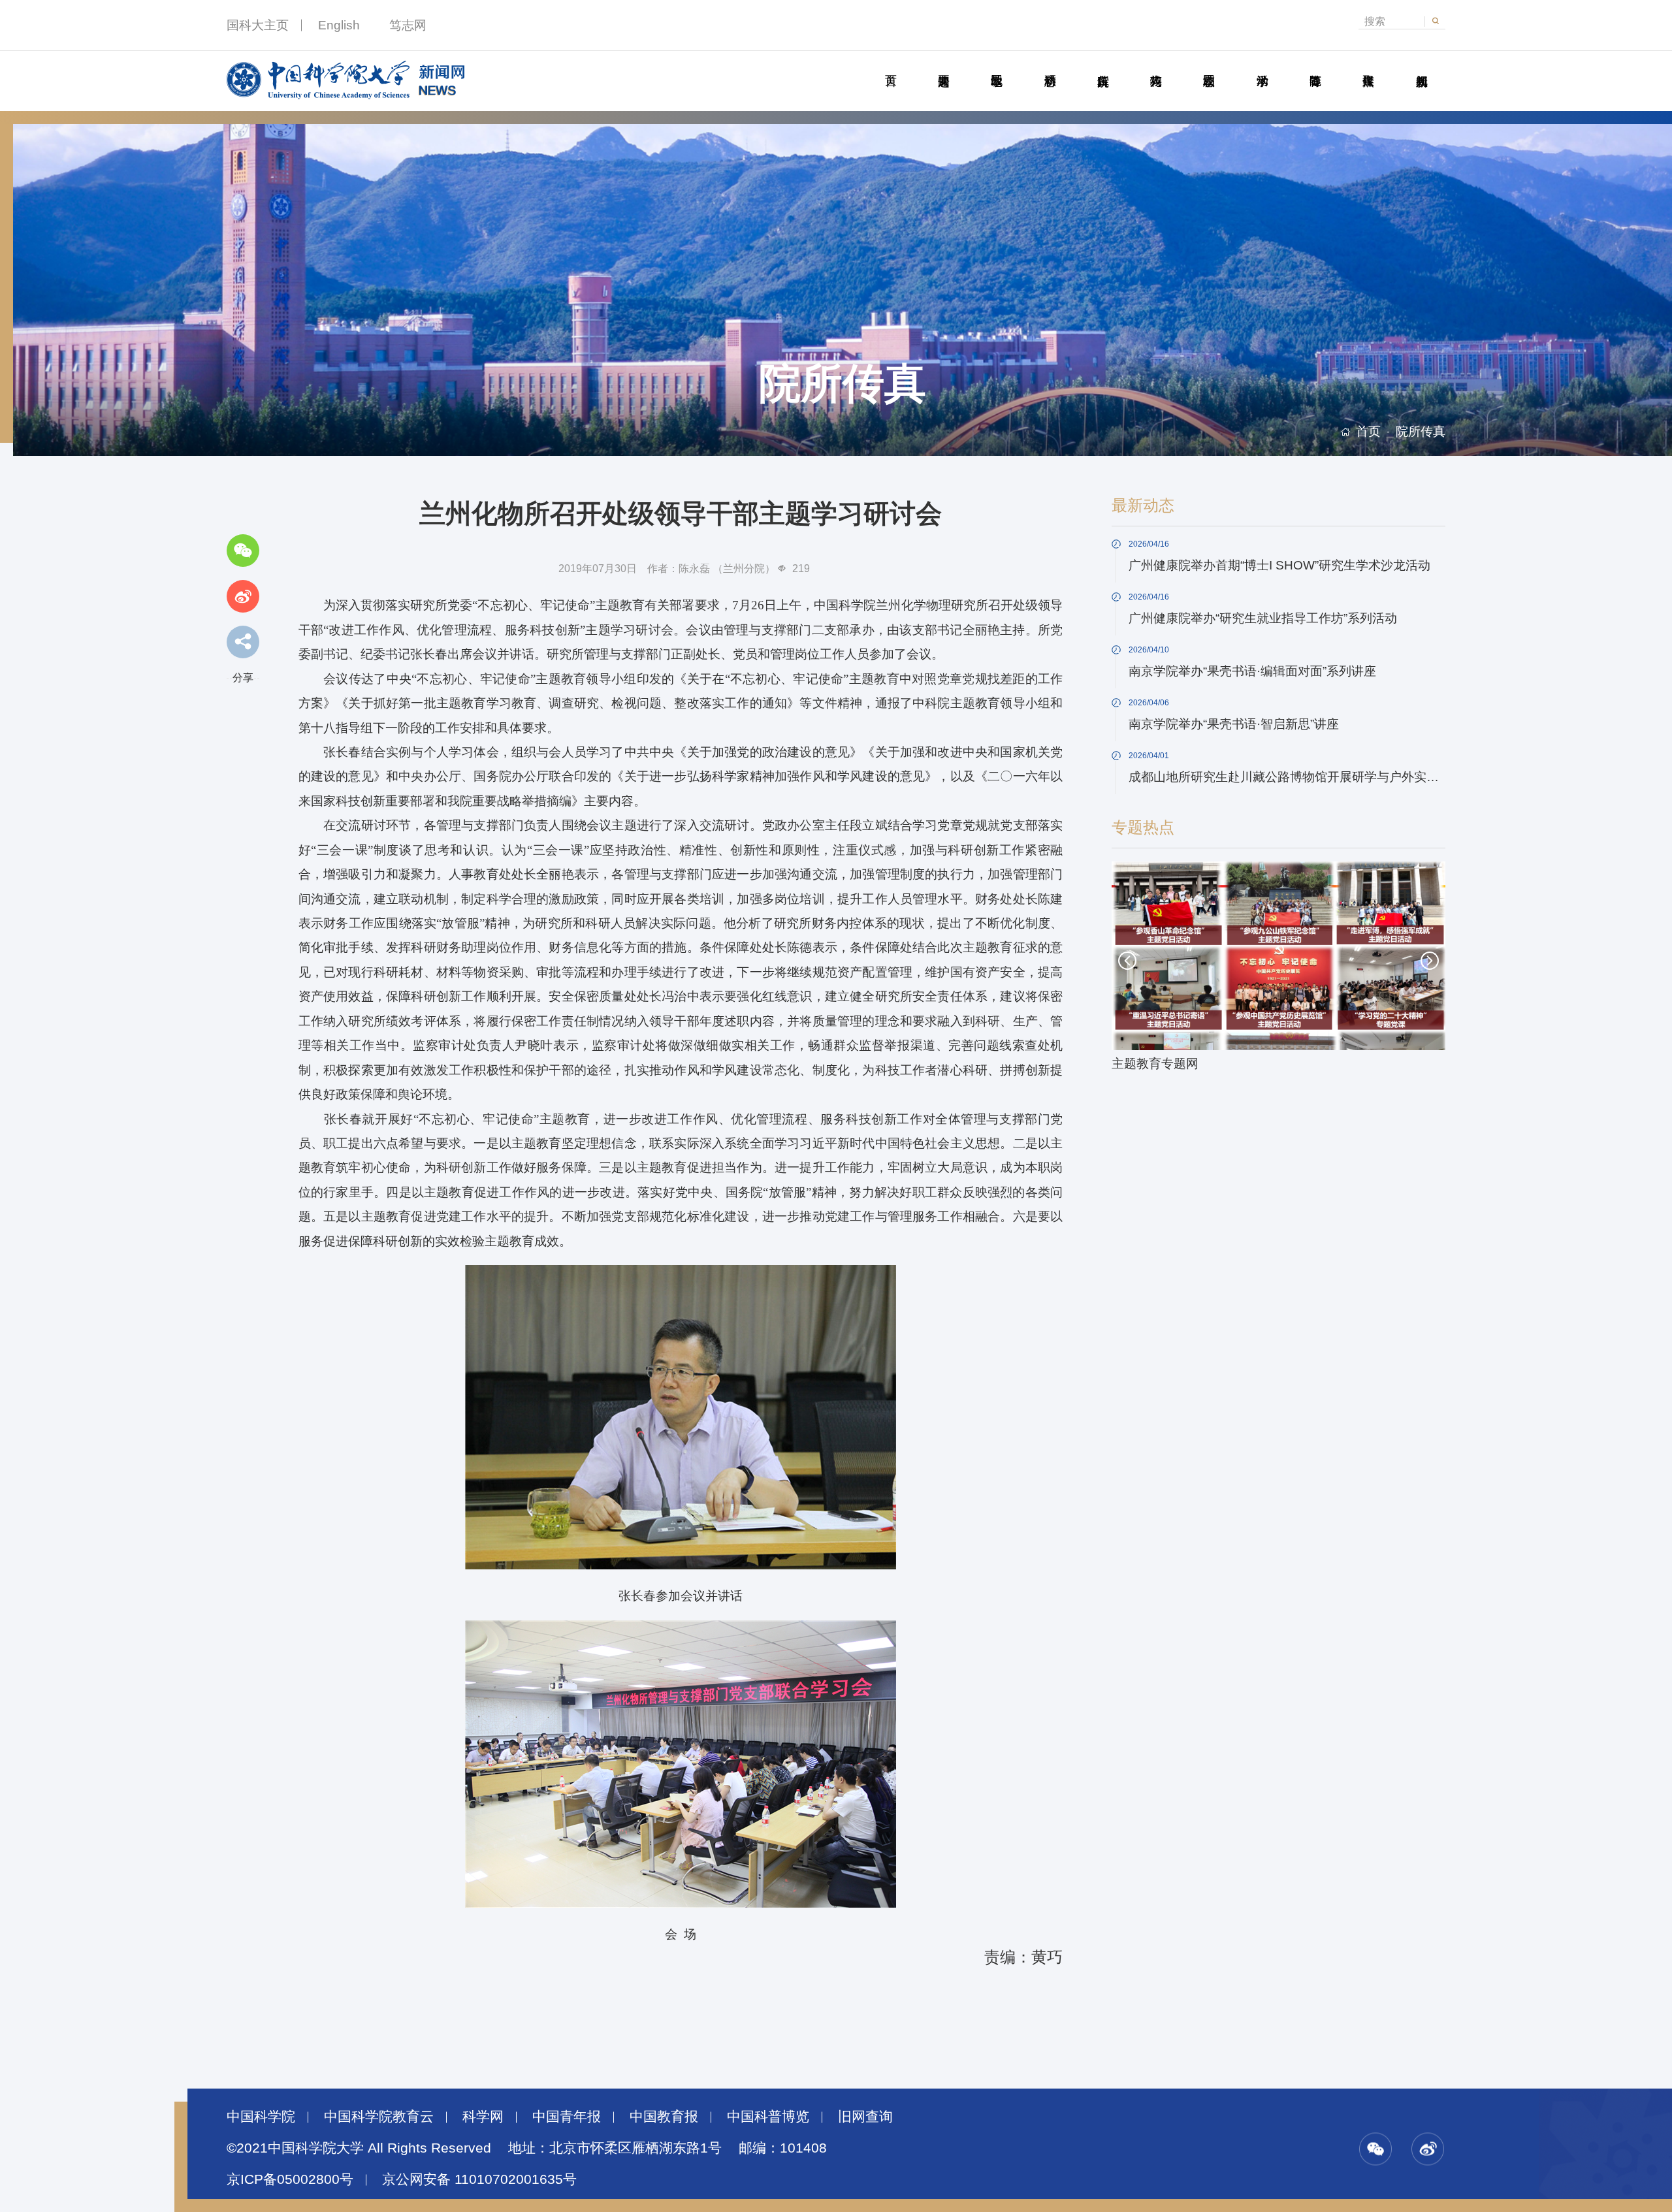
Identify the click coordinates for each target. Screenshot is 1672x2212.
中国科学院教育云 (379, 2117)
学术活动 (1262, 66)
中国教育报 (664, 2117)
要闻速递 (943, 66)
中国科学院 (261, 2117)
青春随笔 (1315, 66)
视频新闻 (1421, 66)
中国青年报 (567, 2117)
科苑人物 (1156, 66)
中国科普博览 (768, 2117)
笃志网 (408, 25)
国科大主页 (258, 25)
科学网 (483, 2117)
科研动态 (1050, 66)
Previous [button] (1127, 961)
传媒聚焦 (1368, 66)
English (339, 25)
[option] (1279, 969)
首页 (890, 66)
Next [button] (1430, 961)
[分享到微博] (243, 596)
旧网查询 (865, 2117)
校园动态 (1209, 66)
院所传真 (1102, 66)
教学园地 (997, 66)
